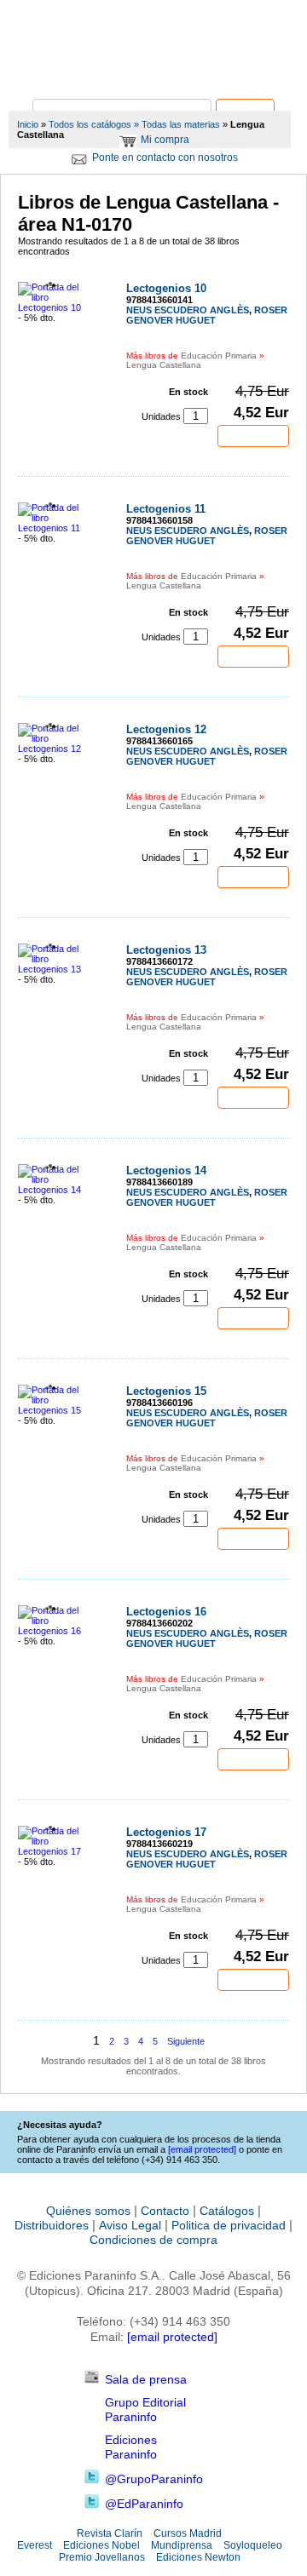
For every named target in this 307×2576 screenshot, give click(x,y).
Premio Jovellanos (102, 2557)
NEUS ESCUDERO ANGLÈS (188, 310)
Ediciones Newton (198, 2557)
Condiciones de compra (153, 2240)
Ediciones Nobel (101, 2545)
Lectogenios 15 (166, 1391)
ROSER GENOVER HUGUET (207, 315)
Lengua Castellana (164, 365)
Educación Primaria (219, 356)
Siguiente (186, 2041)
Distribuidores (52, 2225)
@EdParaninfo (144, 2504)
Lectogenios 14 (166, 1170)
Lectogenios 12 (166, 729)
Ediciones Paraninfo (131, 2447)
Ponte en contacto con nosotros (165, 158)
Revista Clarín (110, 2533)
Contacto (165, 2211)
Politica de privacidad (229, 2225)
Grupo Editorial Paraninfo (145, 2410)
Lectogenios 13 (166, 950)
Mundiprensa (182, 2545)
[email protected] (172, 2337)
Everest (35, 2545)
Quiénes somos (88, 2211)
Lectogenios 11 (166, 509)
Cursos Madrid (188, 2533)
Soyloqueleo (253, 2545)
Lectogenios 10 (166, 288)
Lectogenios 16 (166, 1612)
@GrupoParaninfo (154, 2479)
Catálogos (227, 2211)
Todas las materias (181, 124)
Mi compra (165, 140)
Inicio (28, 124)
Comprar (253, 436)
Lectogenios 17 (166, 1832)
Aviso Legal (130, 2225)
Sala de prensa (146, 2379)
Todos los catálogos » (94, 124)
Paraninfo (153, 73)
